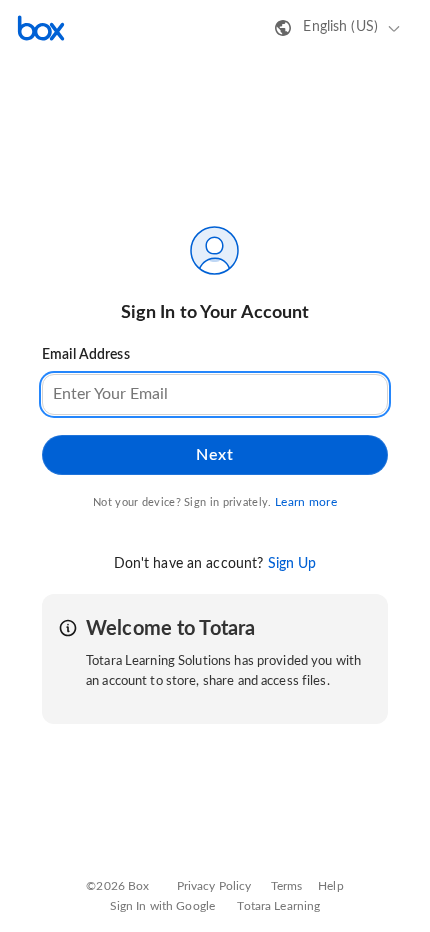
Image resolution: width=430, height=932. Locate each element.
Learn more (306, 502)
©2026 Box (117, 886)
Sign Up (292, 564)
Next (214, 455)
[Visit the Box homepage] (41, 28)
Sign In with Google (162, 906)
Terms (287, 886)
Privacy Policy (214, 886)
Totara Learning (278, 906)
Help (331, 886)
